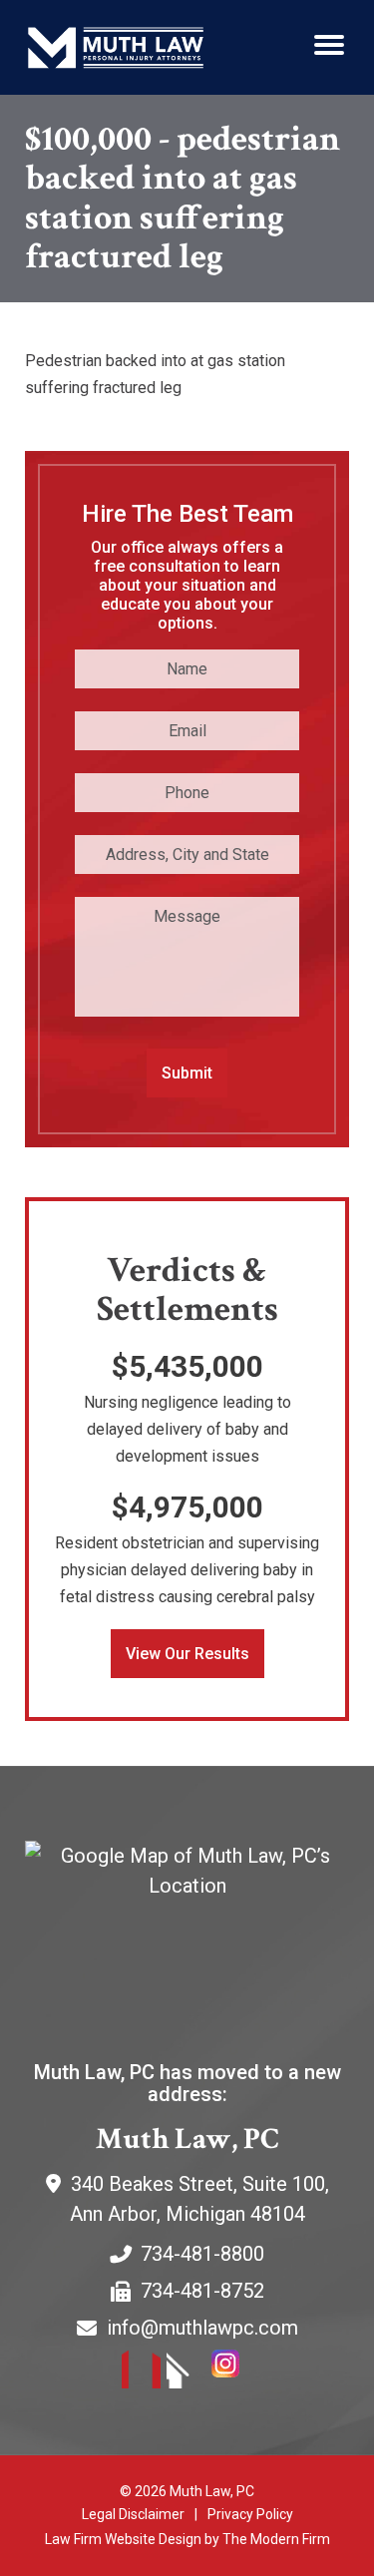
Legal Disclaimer (133, 2514)
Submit (187, 1073)
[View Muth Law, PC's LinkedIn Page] (187, 2372)
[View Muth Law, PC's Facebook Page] (142, 2372)
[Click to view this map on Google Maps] (187, 1933)
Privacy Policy (250, 2514)
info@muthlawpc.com (202, 2328)
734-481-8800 (202, 2254)
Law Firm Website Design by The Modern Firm (187, 2539)
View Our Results (187, 1654)
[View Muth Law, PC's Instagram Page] (232, 2372)
